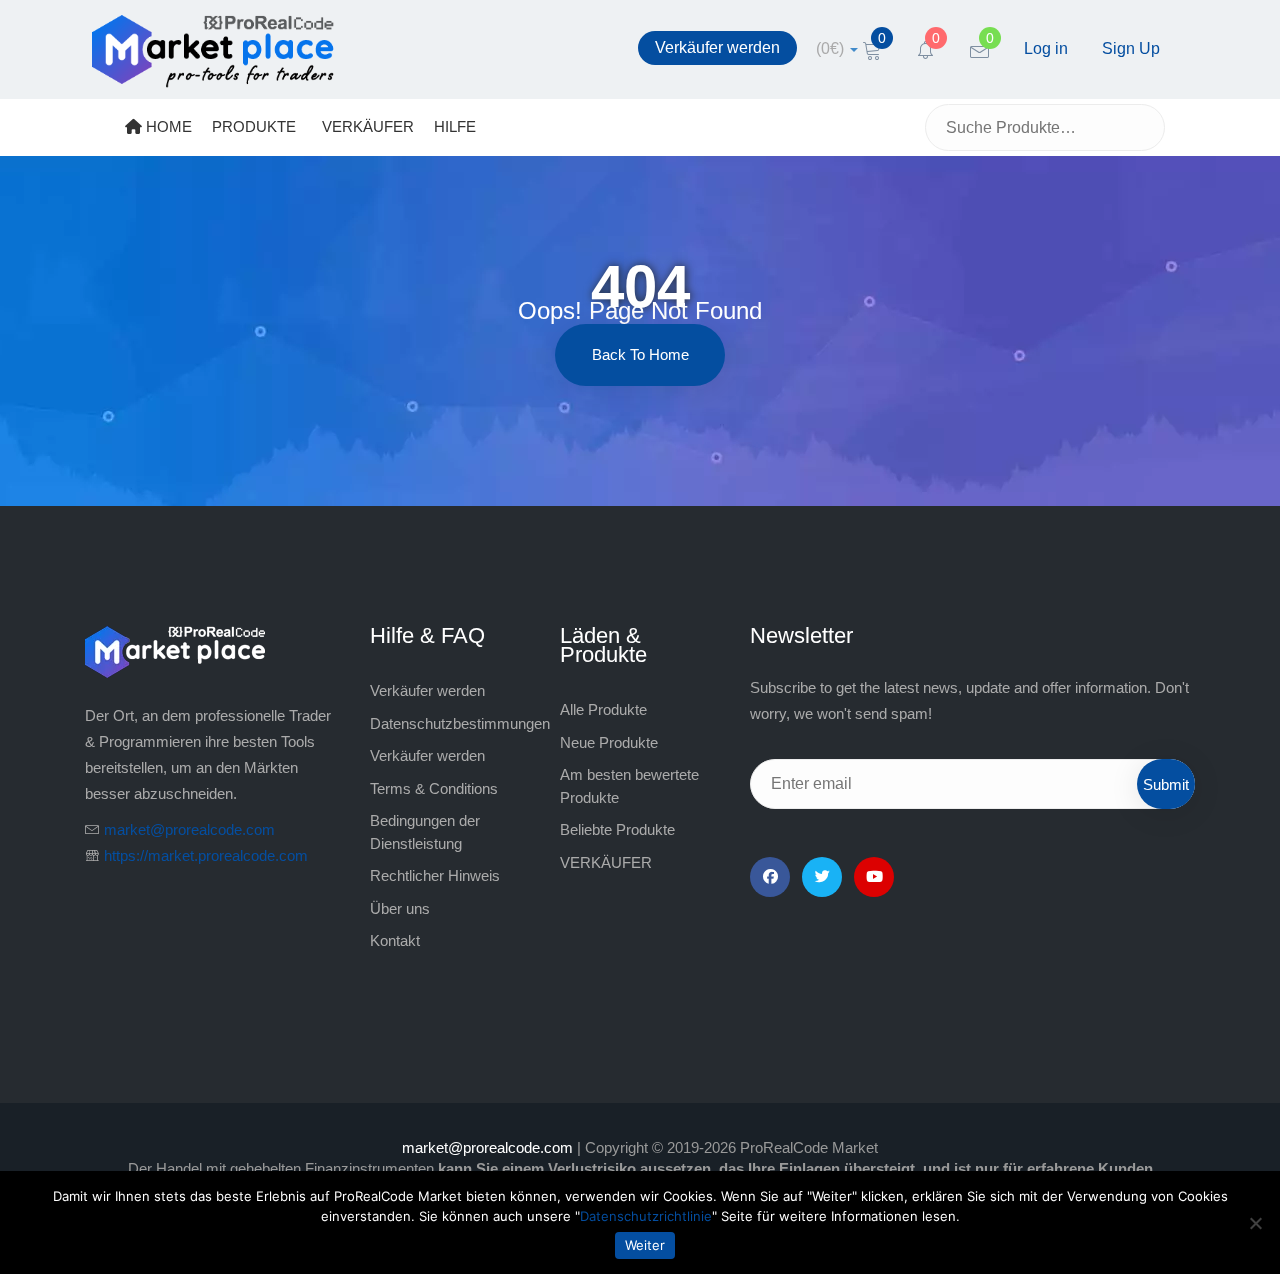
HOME (167, 126)
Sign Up (1131, 48)
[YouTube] (874, 877)
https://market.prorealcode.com (206, 855)
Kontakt (395, 940)
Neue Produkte (609, 742)
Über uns (400, 908)
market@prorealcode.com (189, 829)
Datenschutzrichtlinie (646, 1216)
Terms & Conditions (434, 788)
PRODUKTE (254, 126)
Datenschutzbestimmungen (460, 723)
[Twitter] (822, 877)
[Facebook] (770, 877)
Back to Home (640, 354)
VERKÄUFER (368, 126)
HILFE (455, 126)
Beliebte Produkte (617, 829)
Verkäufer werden (717, 47)
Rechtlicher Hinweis (435, 875)
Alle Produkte (603, 709)
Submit (1166, 784)
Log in (1046, 48)
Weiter (645, 1245)
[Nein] (1255, 1223)
